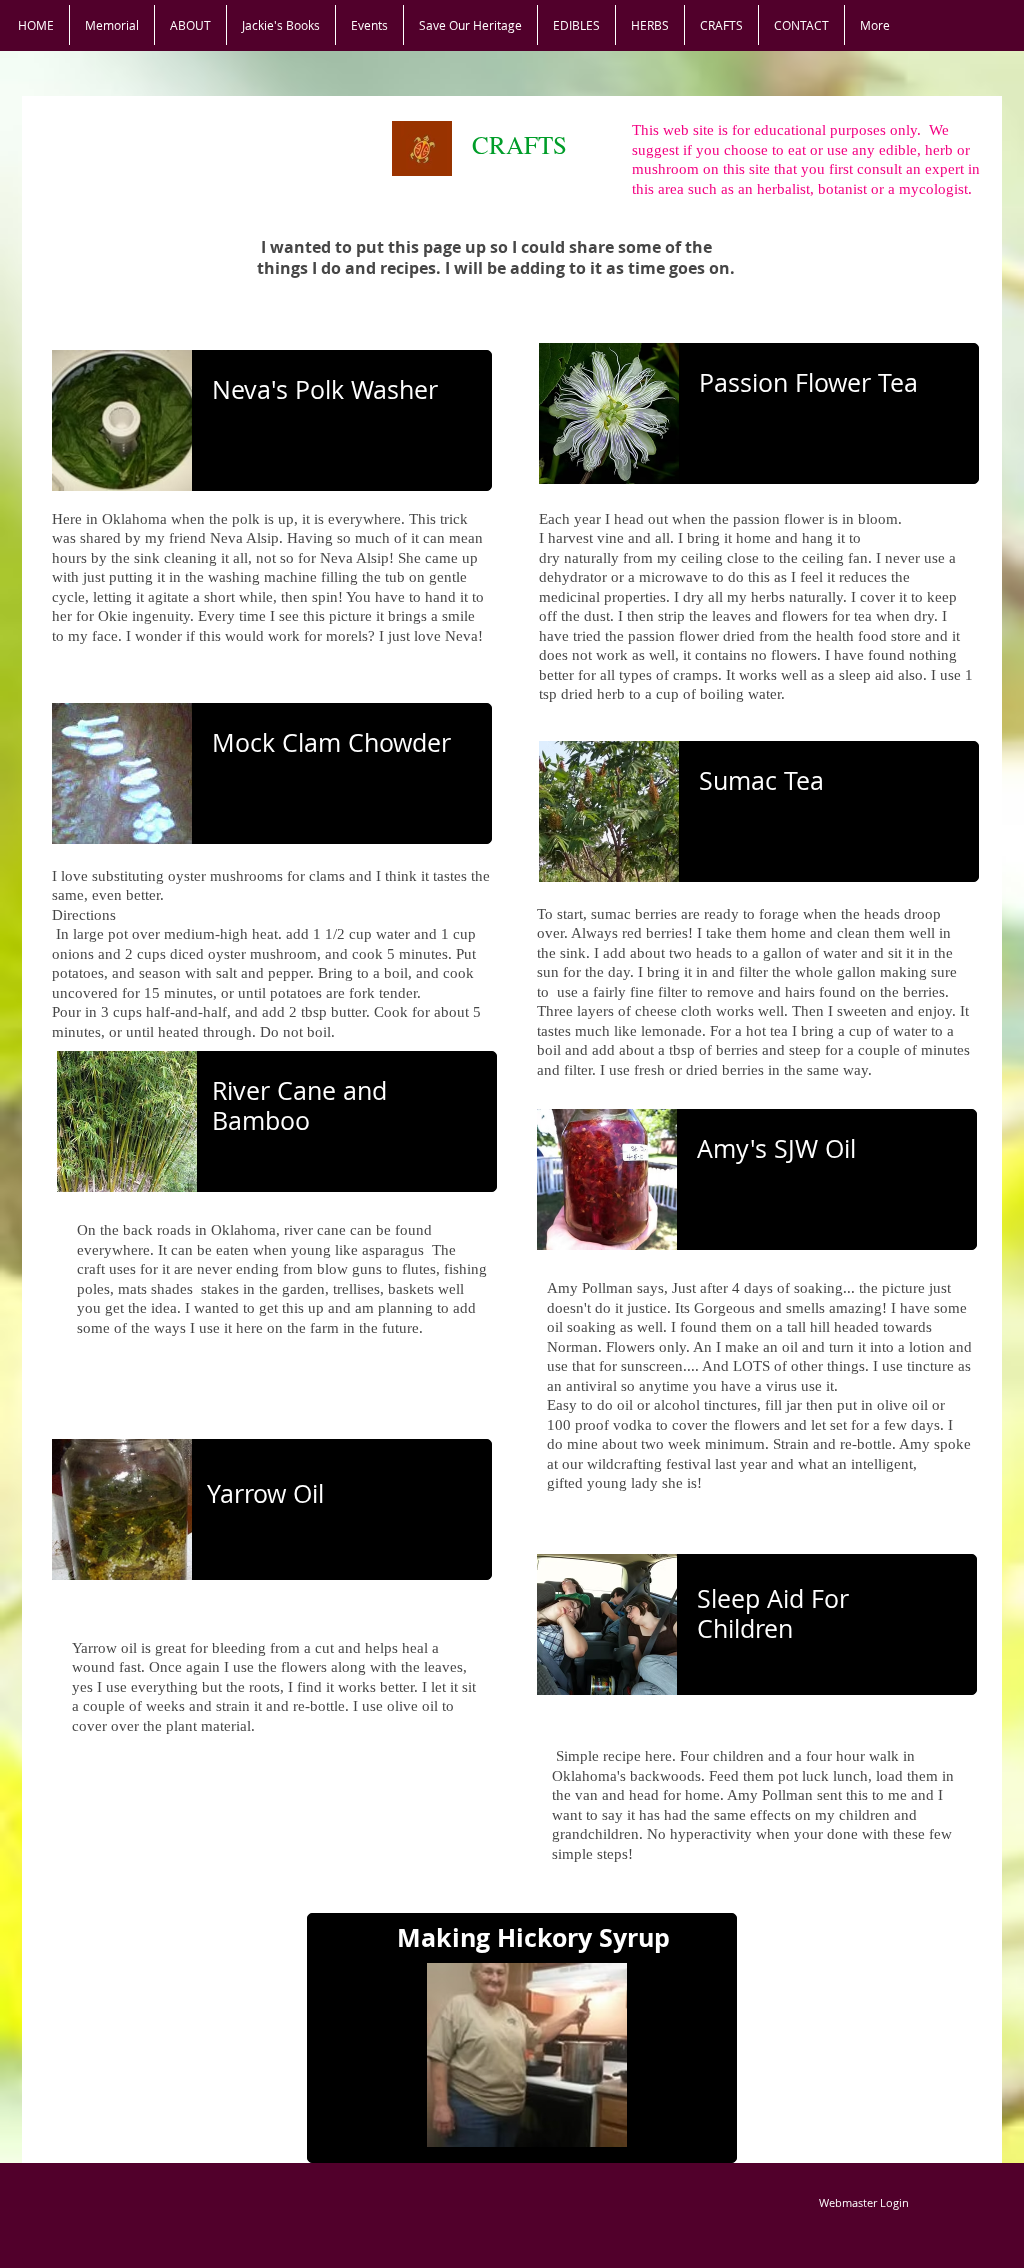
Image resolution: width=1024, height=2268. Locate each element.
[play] (578, 2129)
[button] (527, 2055)
